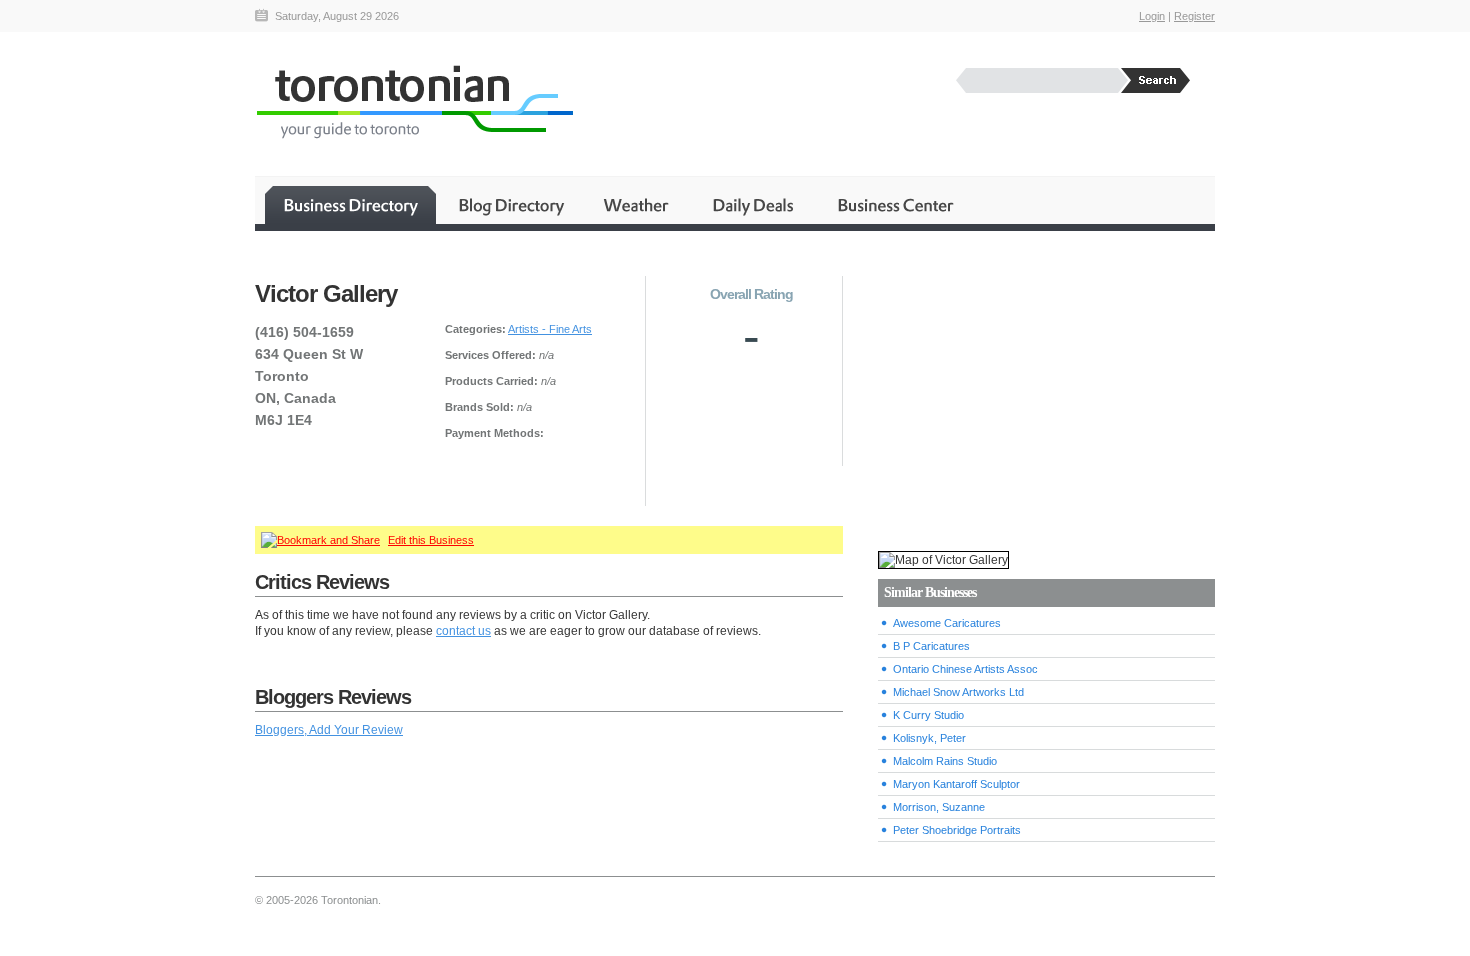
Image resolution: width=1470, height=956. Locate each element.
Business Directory (350, 205)
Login (1152, 16)
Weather (637, 205)
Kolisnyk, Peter (929, 738)
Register (1194, 16)
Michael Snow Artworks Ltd (958, 692)
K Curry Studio (928, 715)
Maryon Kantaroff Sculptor (956, 784)
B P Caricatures (931, 646)
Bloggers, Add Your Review (329, 730)
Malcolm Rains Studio (945, 761)
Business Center (894, 205)
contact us (463, 631)
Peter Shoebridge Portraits (957, 830)
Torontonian (414, 101)
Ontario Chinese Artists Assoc (965, 669)
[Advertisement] (1046, 391)
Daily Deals (754, 205)
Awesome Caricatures (947, 623)
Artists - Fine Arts (550, 329)
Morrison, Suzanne (939, 807)
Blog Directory (510, 205)
